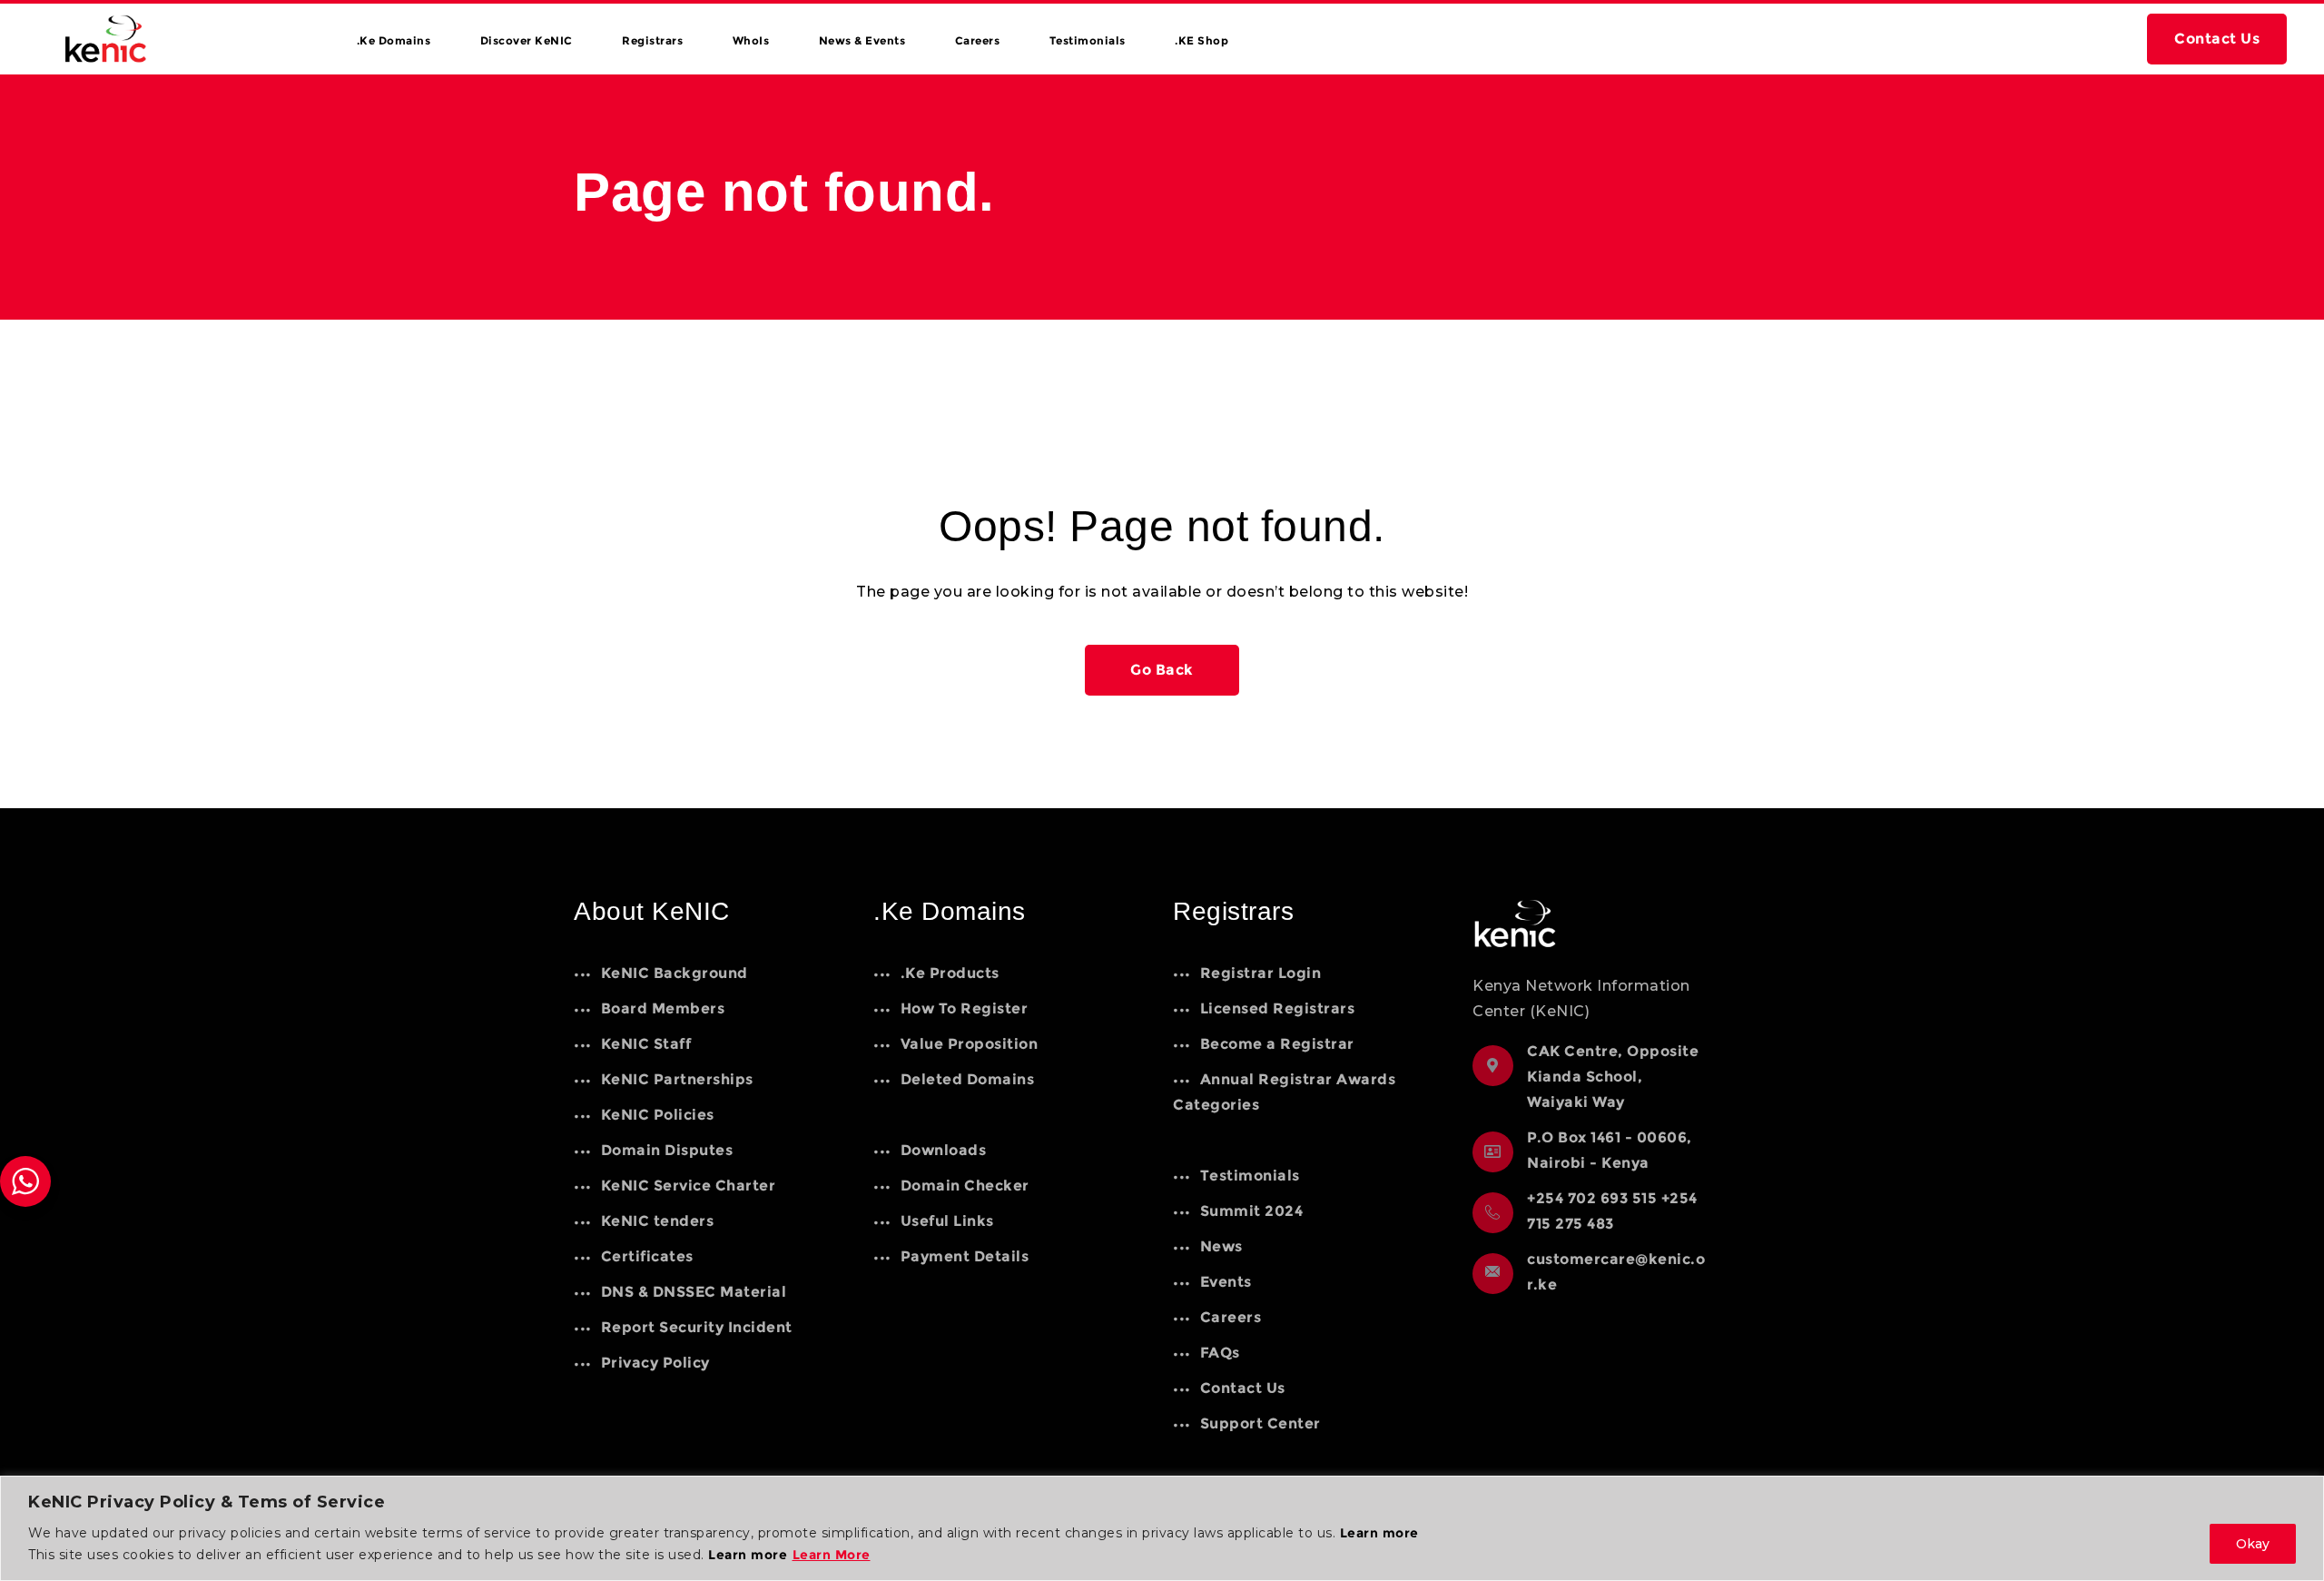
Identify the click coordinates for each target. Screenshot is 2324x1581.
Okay (2253, 1544)
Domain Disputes (667, 1150)
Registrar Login (1260, 973)
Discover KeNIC (527, 40)
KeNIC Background (675, 973)
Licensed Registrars (1277, 1008)
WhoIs (751, 40)
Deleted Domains (967, 1079)
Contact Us (2217, 39)
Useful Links (947, 1221)
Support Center (1260, 1423)
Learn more (1379, 1533)
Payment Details (965, 1256)
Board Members (663, 1008)
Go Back (1162, 670)
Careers (978, 40)
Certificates (647, 1256)
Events (1226, 1282)
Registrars (652, 40)
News (1221, 1246)
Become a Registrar (1277, 1044)
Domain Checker (965, 1186)
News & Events (862, 40)
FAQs (1220, 1353)
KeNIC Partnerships (677, 1079)
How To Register (964, 1008)
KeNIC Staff (646, 1044)
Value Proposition (969, 1044)
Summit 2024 (1251, 1211)
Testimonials (1088, 40)
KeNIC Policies (658, 1115)
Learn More (832, 1555)
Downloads (943, 1150)
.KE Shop (1201, 40)
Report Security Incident (697, 1327)
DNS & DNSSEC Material (694, 1292)
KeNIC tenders (657, 1221)
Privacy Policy (655, 1363)
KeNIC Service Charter (688, 1186)
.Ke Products (950, 973)
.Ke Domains (394, 40)
